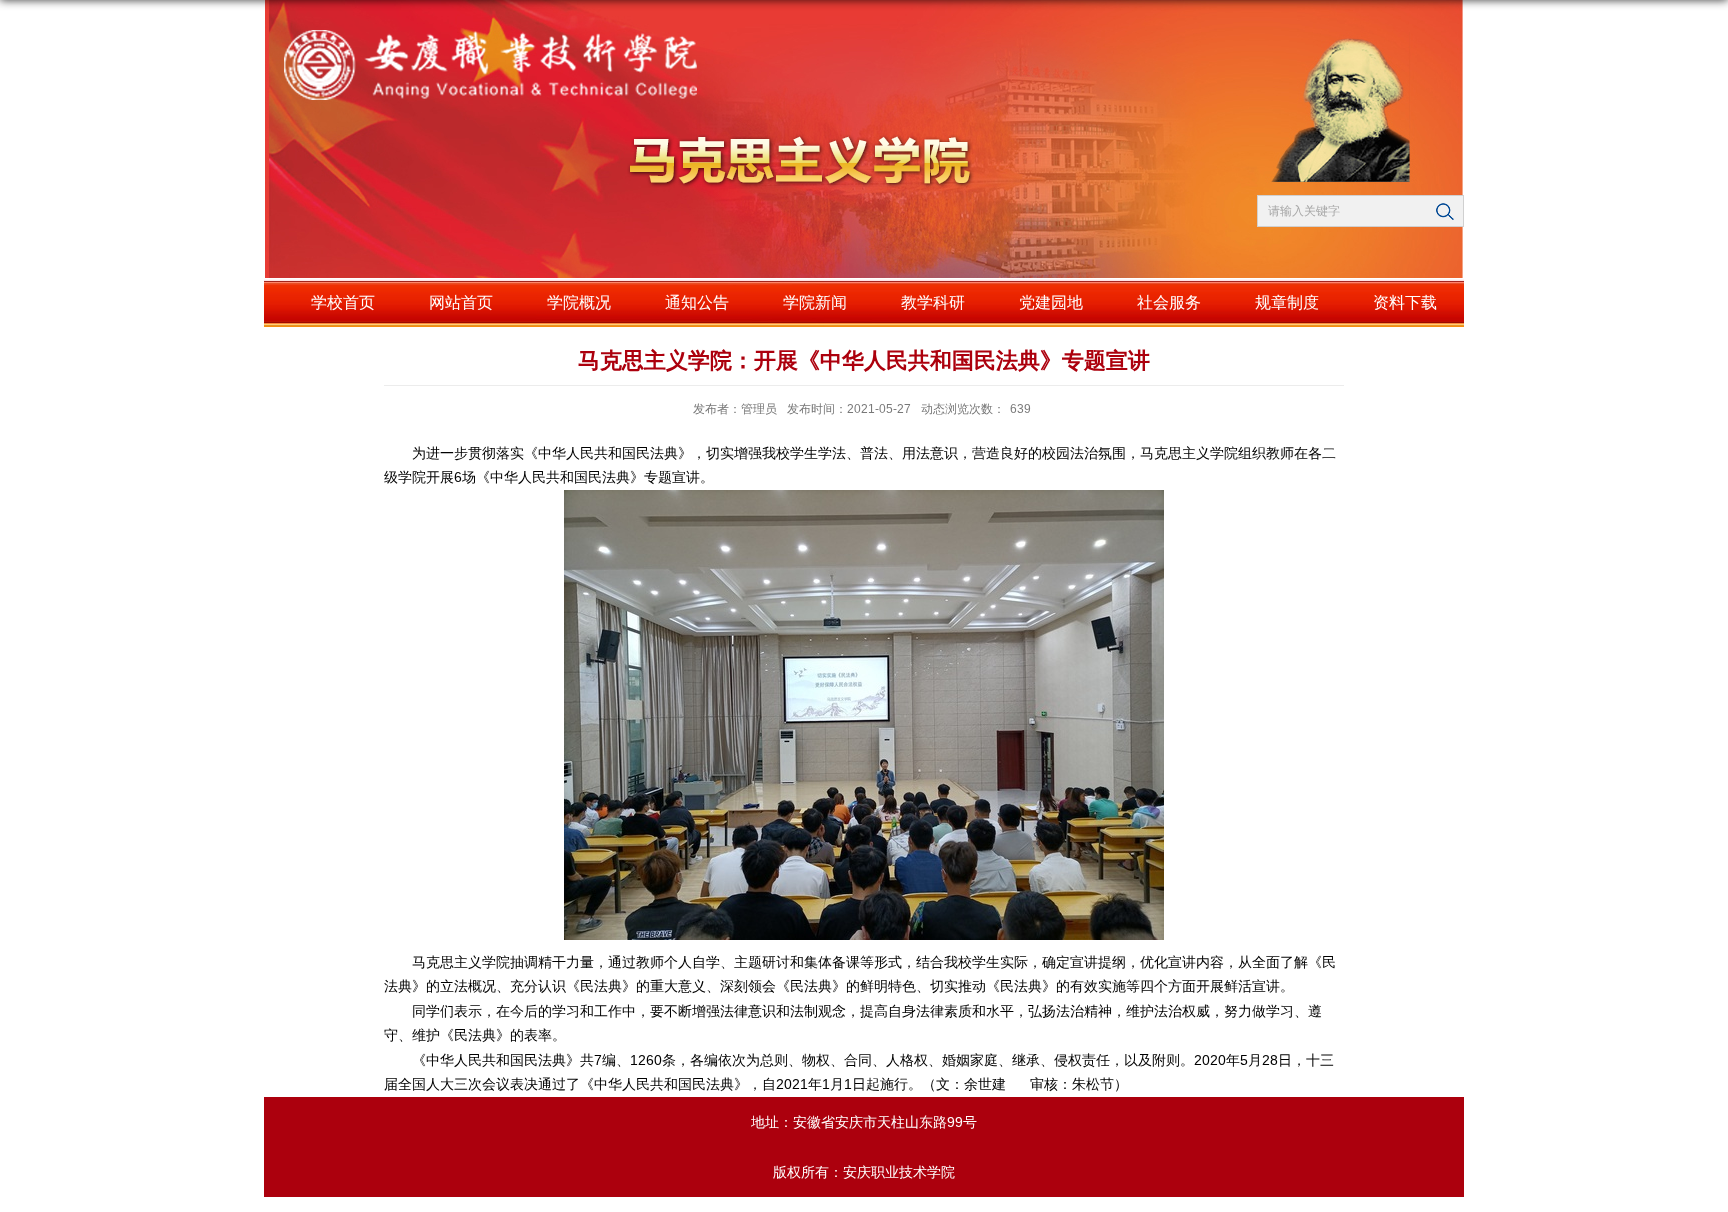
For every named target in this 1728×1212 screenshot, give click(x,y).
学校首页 (343, 302)
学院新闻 (815, 302)
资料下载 (1405, 302)
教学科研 (933, 302)
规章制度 (1287, 302)
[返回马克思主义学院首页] (579, 60)
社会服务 (1169, 302)
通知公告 (697, 302)
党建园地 (1051, 302)
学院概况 (579, 302)
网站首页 (461, 302)
